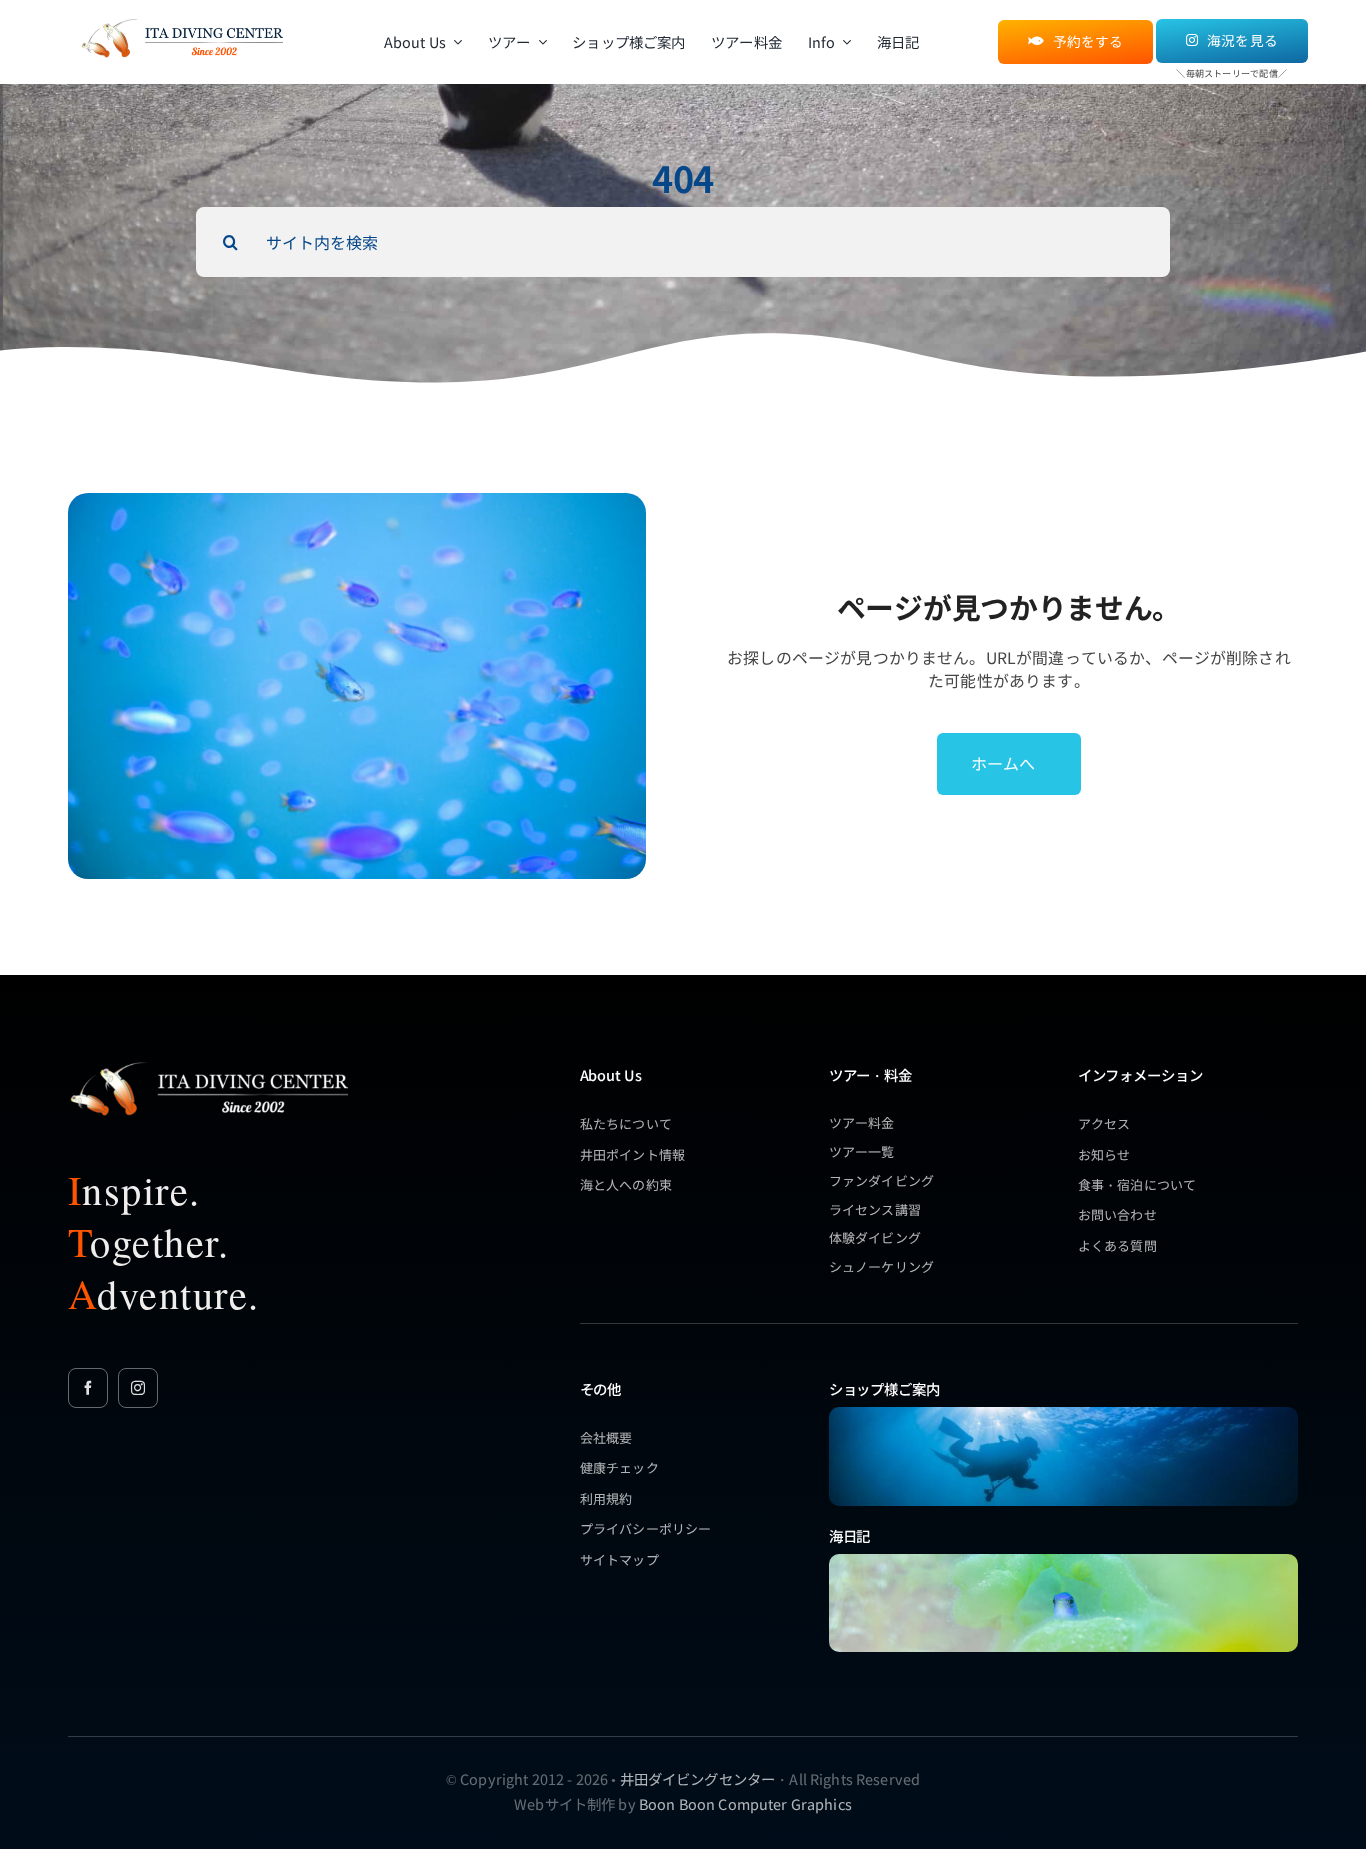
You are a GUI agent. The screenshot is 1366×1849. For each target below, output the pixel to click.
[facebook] (88, 1388)
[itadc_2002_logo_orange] (181, 20)
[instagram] (138, 1388)
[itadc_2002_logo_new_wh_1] (208, 1061)
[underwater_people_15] (1063, 1413)
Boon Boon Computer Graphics (745, 1803)
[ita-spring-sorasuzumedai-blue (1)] (1063, 1560)
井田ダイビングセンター (698, 1778)
